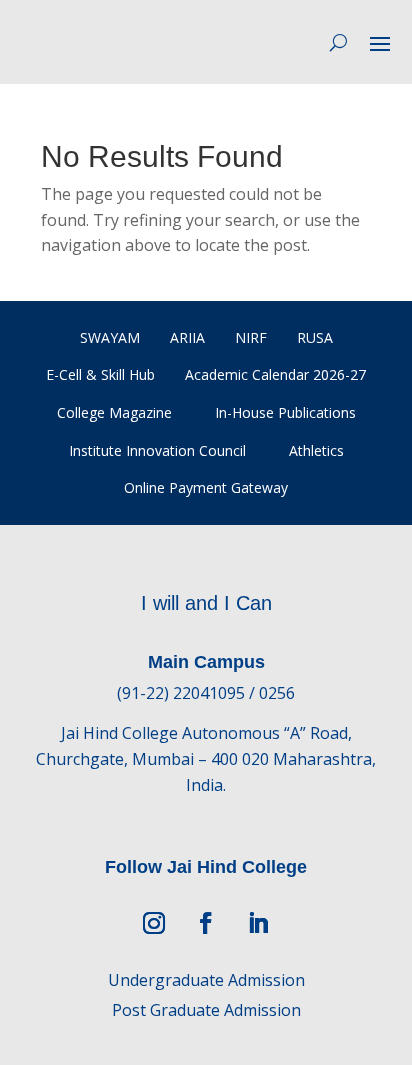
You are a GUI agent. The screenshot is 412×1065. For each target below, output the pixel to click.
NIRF (251, 337)
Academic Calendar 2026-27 (275, 374)
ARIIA (187, 337)
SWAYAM (110, 337)
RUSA (315, 337)
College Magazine (114, 412)
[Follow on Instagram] (154, 923)
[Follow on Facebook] (206, 923)
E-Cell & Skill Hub (100, 374)
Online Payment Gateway (206, 487)
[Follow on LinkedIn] (258, 923)
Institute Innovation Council (157, 450)
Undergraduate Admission (206, 980)
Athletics (316, 450)
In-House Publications (285, 412)
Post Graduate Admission (206, 1010)
